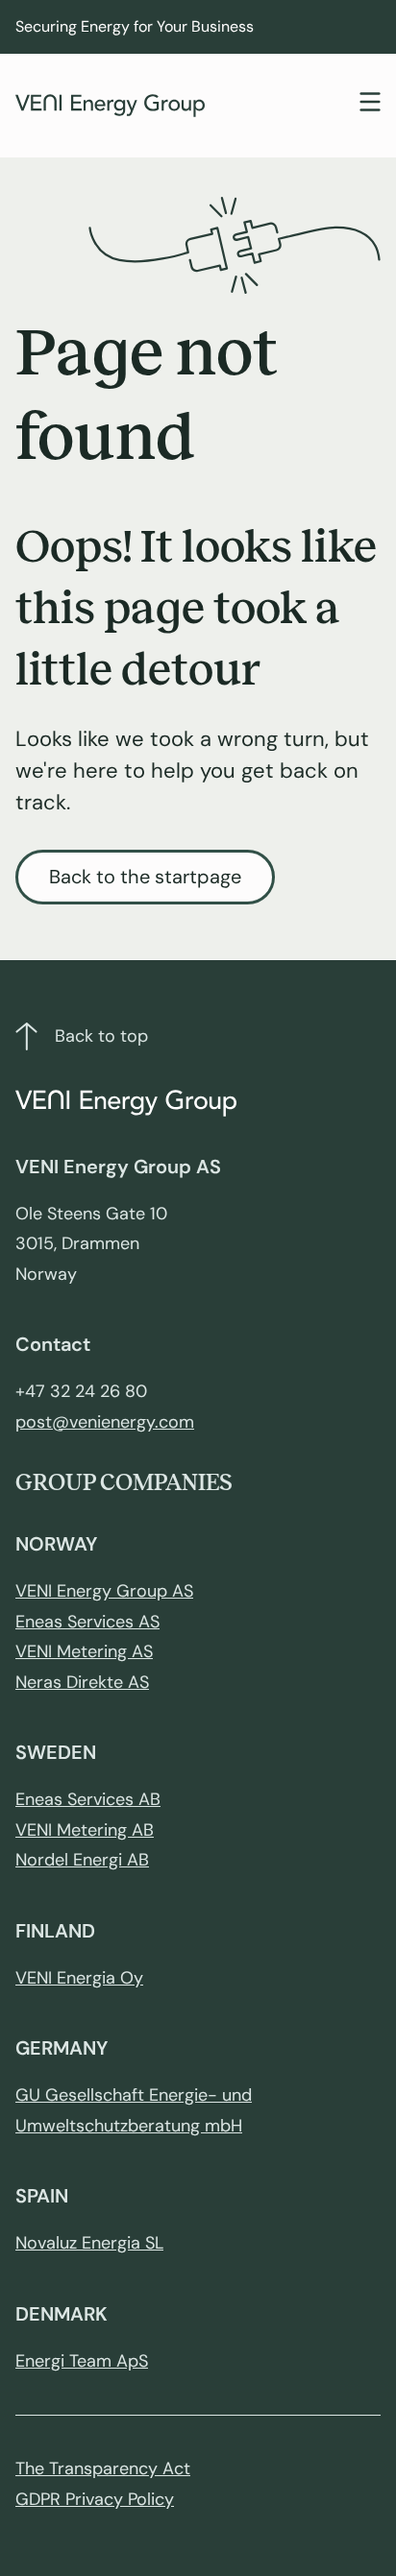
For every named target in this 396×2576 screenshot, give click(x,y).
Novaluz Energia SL (89, 2243)
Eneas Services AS (87, 1622)
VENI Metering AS (84, 1651)
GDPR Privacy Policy (95, 2499)
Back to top (101, 1036)
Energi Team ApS (82, 2361)
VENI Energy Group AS (104, 1591)
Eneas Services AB (88, 1799)
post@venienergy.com (105, 1422)
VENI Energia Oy (79, 1978)
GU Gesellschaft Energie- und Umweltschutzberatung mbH (134, 2110)
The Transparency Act (103, 2468)
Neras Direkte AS (82, 1682)
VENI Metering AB (85, 1830)
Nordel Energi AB (82, 1860)
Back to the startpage (145, 877)
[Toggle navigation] (370, 104)
